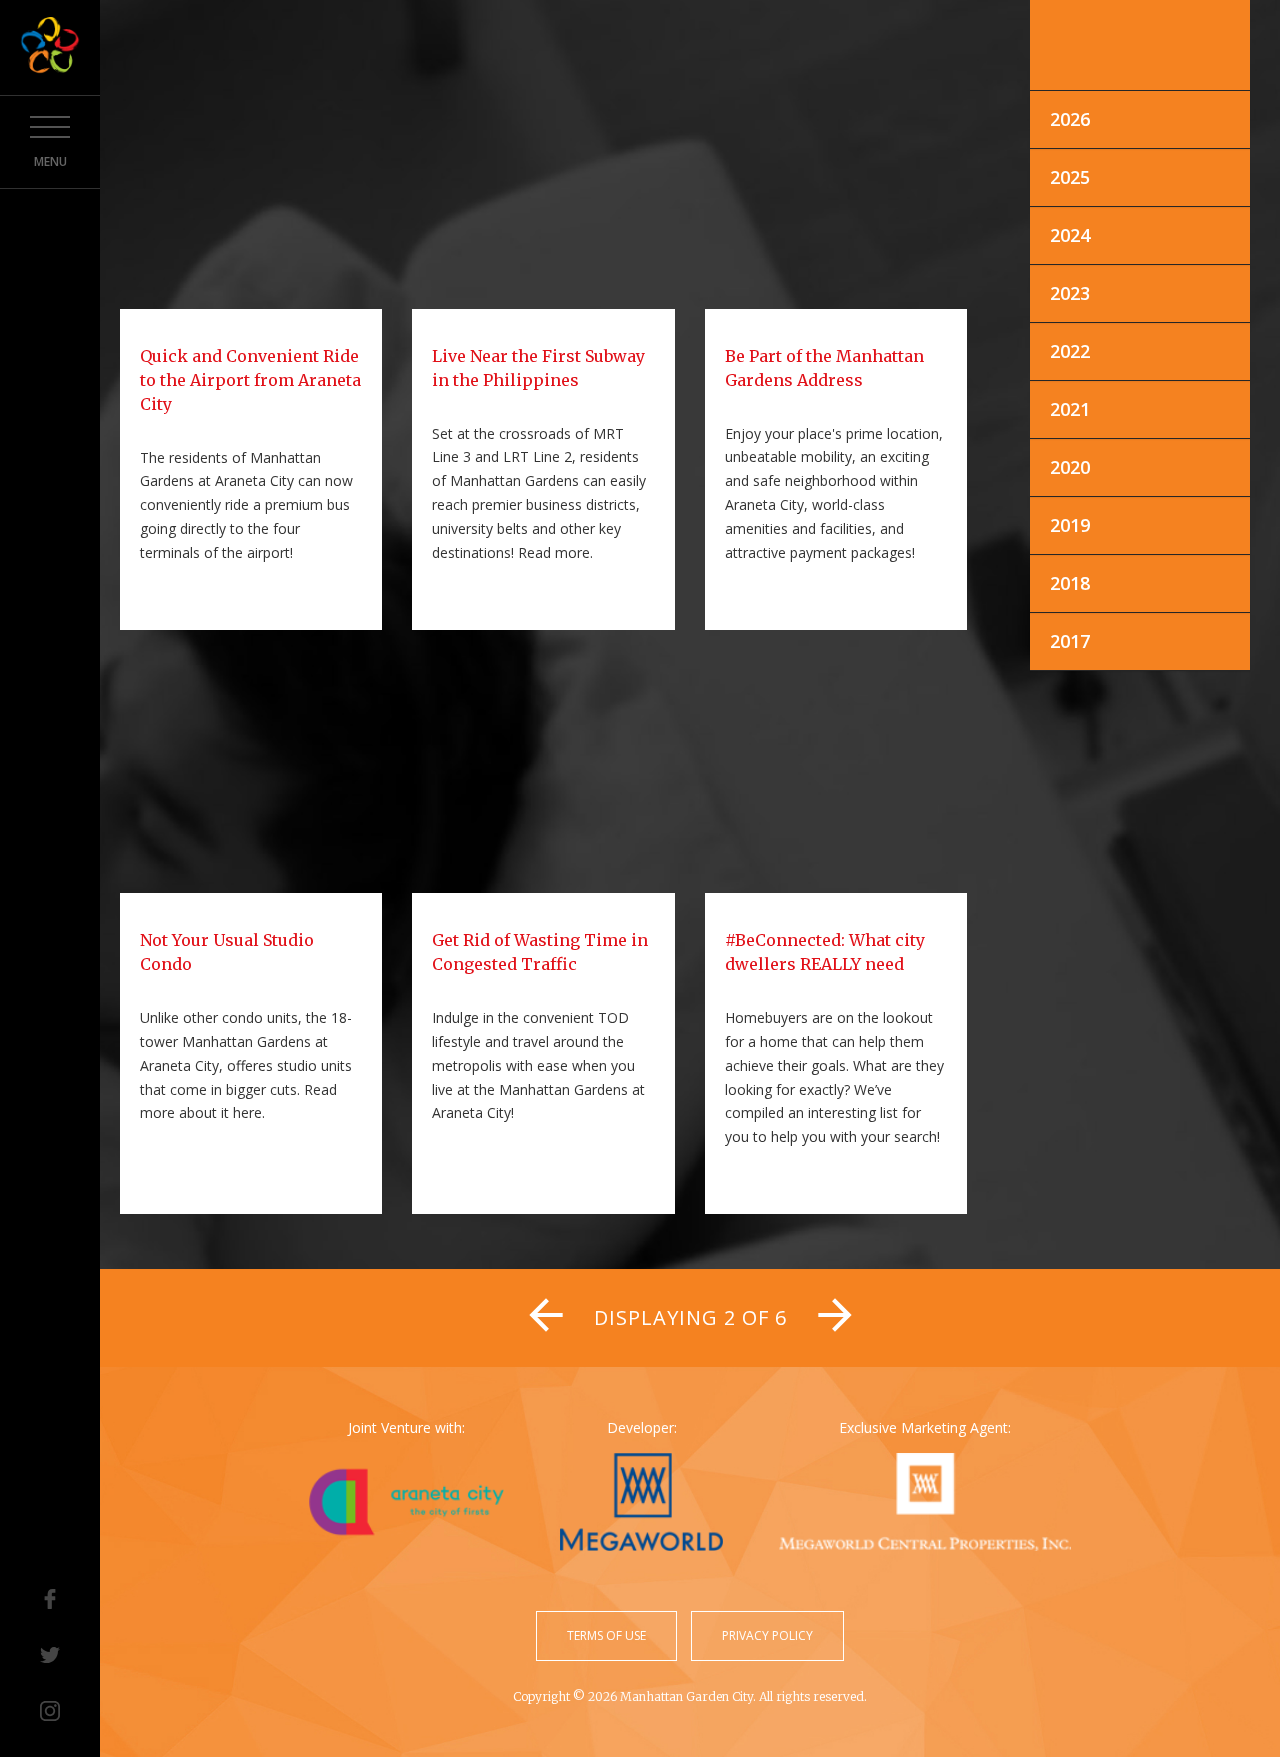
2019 (1070, 525)
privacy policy (767, 1635)
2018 (1070, 583)
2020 (1070, 467)
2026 (1070, 119)
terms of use (606, 1635)
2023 (1070, 293)
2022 (1070, 351)
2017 (1070, 641)
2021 (1070, 409)
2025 (1070, 177)
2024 (1070, 235)
